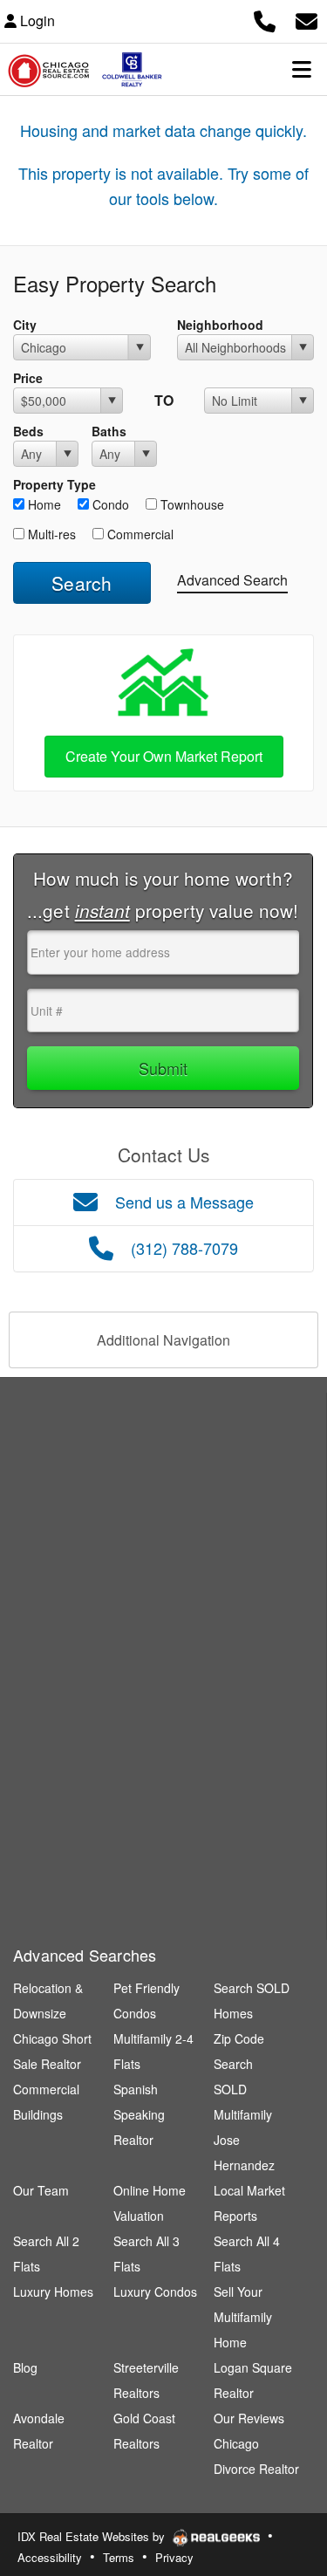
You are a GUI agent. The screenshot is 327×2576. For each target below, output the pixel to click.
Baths (109, 431)
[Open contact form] (307, 19)
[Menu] (302, 69)
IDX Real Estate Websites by (93, 2536)
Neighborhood (220, 325)
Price (28, 378)
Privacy (174, 2557)
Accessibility (50, 2557)
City (25, 325)
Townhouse (191, 504)
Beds (28, 431)
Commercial (139, 534)
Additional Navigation (163, 1340)
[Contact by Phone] (265, 19)
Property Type (54, 484)
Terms (119, 2557)
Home (43, 504)
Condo (109, 504)
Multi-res (50, 534)
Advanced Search (232, 580)
